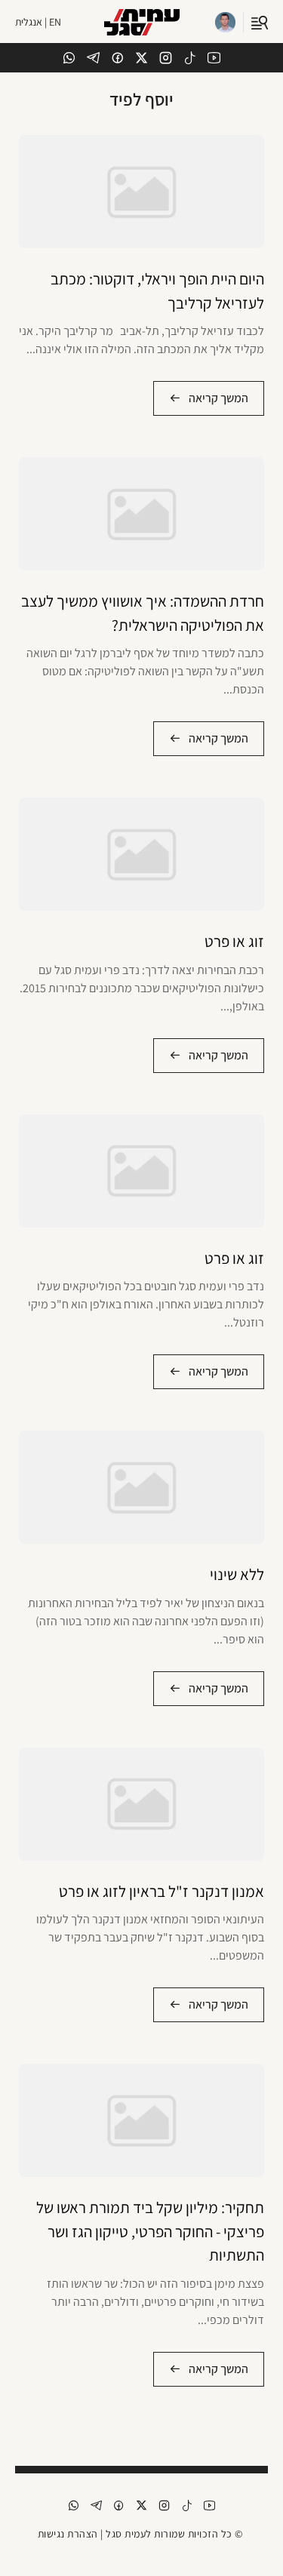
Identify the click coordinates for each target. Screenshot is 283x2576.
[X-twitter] (141, 58)
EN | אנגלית (38, 22)
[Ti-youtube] (214, 58)
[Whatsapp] (69, 58)
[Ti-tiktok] (190, 58)
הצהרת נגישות (68, 2534)
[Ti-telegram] (93, 58)
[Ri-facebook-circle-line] (117, 58)
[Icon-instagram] (166, 58)
